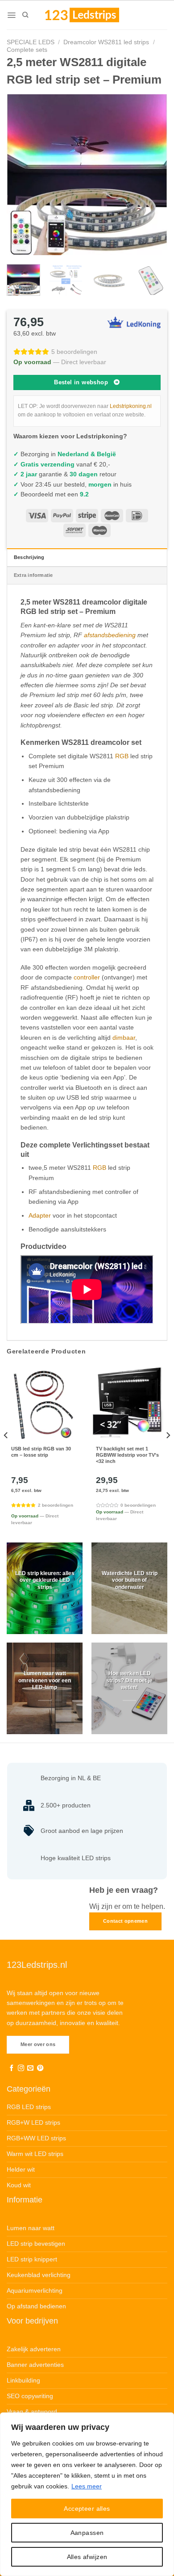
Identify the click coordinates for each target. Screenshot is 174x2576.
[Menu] (11, 15)
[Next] (153, 175)
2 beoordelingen (56, 1505)
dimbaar (124, 1038)
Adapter (40, 1215)
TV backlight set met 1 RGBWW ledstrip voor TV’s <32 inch (127, 1455)
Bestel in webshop (81, 382)
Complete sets (27, 50)
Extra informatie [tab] (33, 575)
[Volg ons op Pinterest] (40, 2068)
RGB (122, 756)
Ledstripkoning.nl (131, 406)
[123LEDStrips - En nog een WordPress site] (91, 15)
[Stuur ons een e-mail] (30, 2068)
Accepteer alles (87, 2509)
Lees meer (87, 2486)
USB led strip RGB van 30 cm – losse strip (41, 1452)
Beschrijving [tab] (29, 557)
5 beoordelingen (74, 352)
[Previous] (21, 175)
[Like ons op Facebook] (12, 2068)
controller (87, 977)
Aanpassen (87, 2533)
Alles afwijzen (87, 2557)
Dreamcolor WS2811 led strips (106, 42)
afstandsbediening (110, 635)
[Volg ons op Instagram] (21, 2068)
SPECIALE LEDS (31, 42)
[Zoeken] (25, 15)
